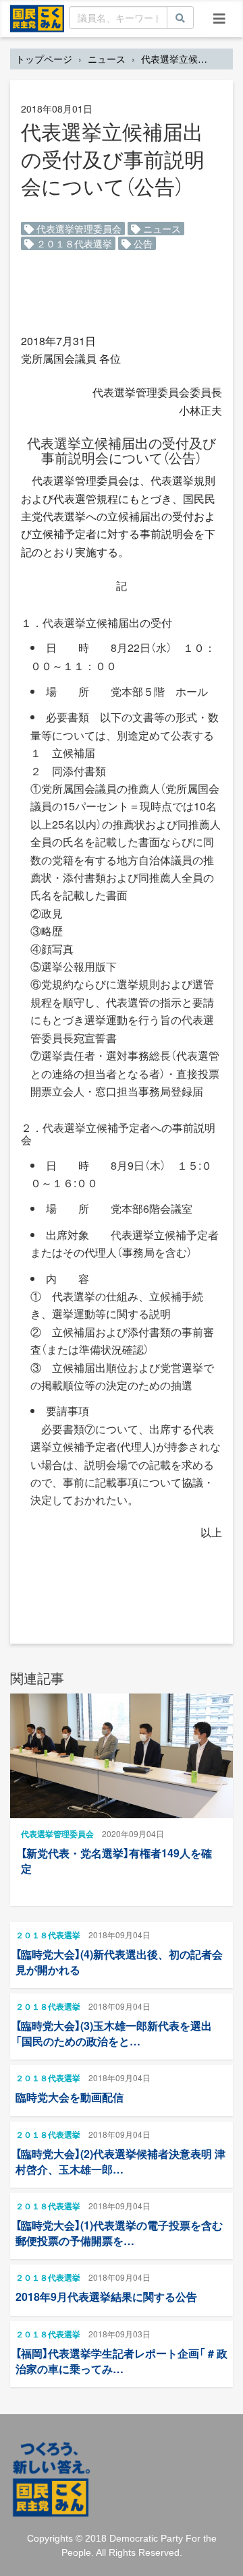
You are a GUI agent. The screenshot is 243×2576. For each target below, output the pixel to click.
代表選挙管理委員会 (78, 229)
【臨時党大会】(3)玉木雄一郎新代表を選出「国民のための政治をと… (114, 2033)
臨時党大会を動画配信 (70, 2097)
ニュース (107, 59)
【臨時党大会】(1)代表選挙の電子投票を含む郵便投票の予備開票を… (119, 2233)
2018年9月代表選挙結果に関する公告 (106, 2297)
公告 (142, 243)
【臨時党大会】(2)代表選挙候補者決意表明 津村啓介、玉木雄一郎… (120, 2161)
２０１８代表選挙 (73, 243)
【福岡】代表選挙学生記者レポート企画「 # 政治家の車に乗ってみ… (122, 2361)
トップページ (44, 59)
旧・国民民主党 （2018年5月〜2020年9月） (37, 18)
